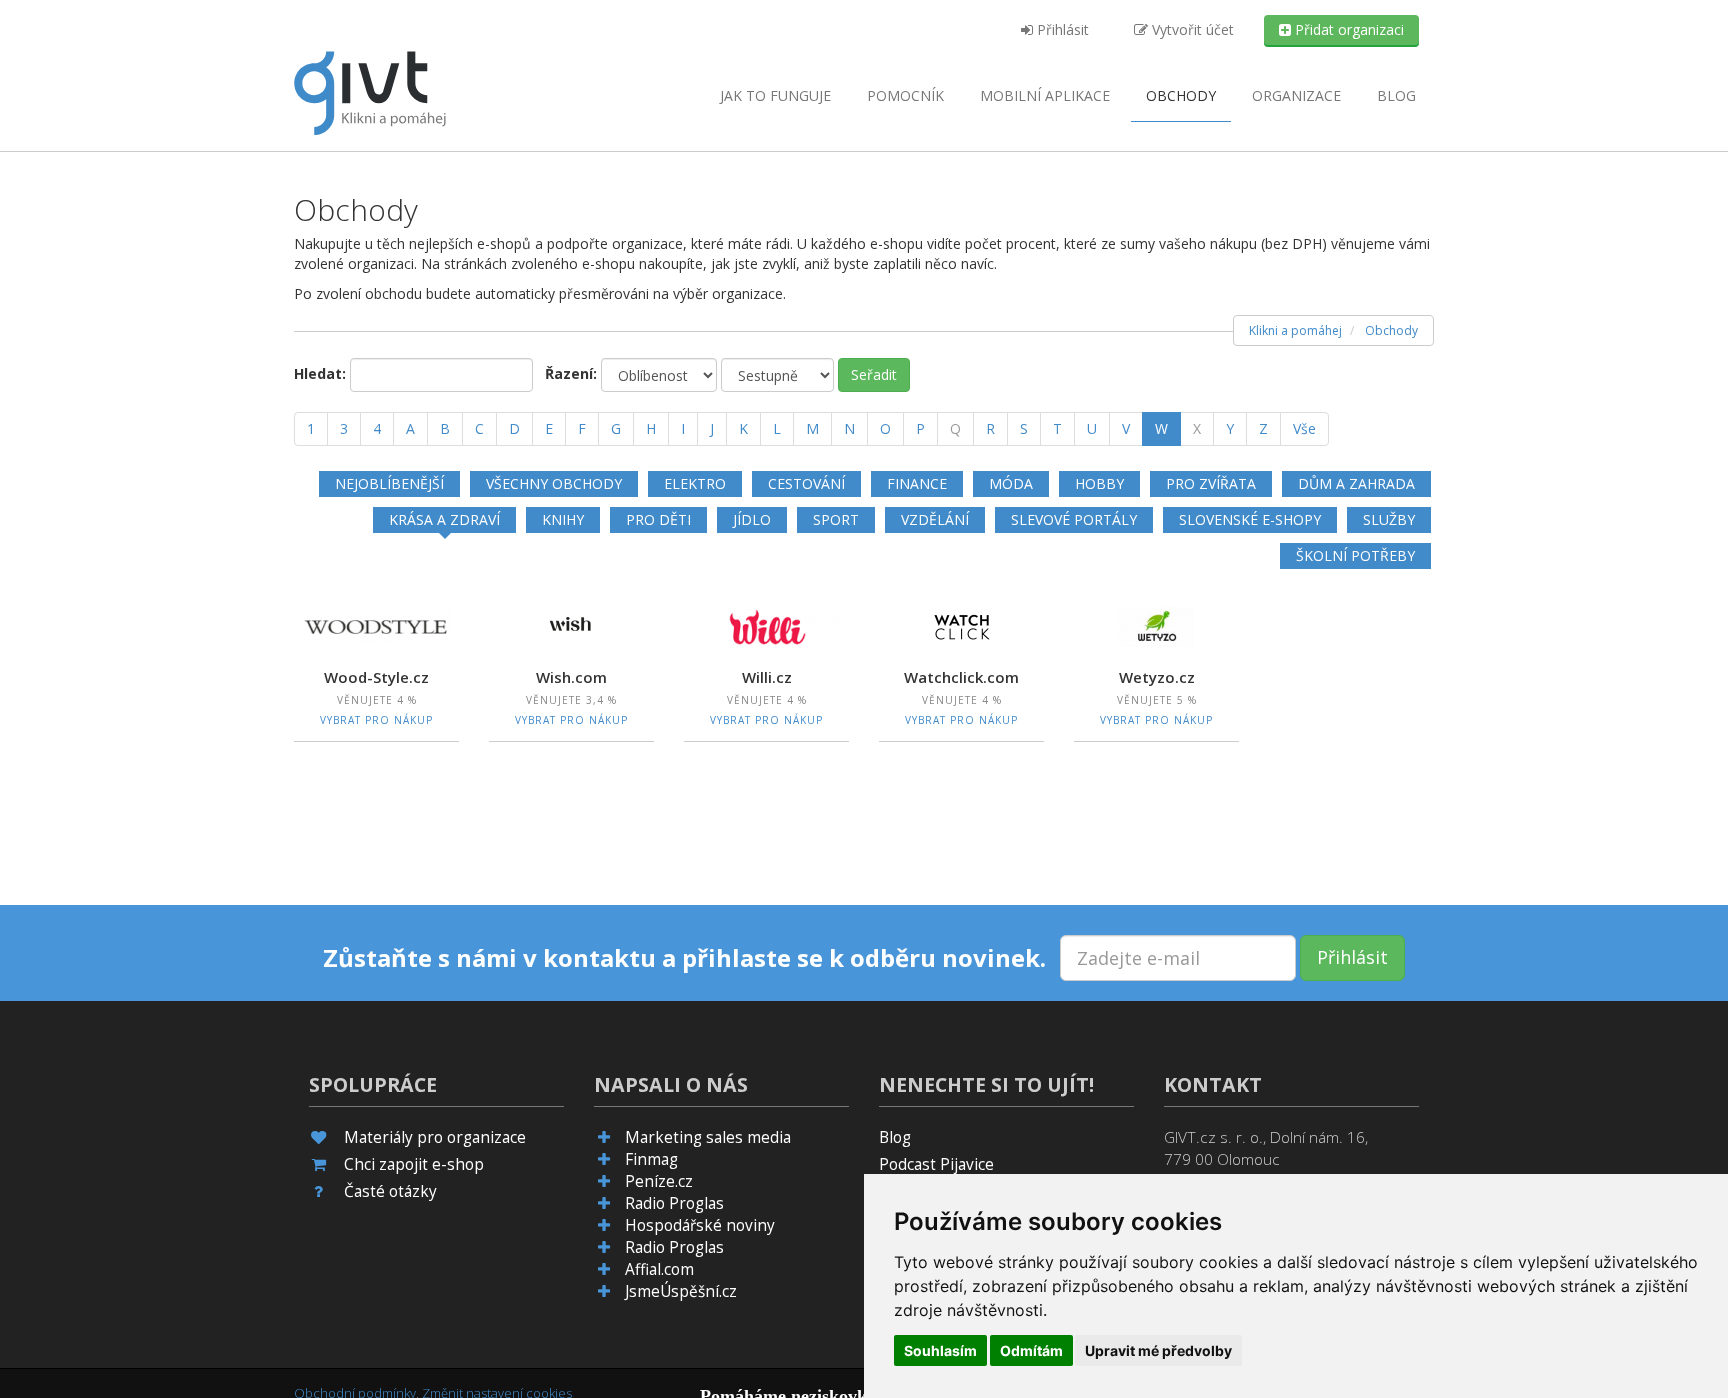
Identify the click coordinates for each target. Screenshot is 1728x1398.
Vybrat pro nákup (376, 720)
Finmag (651, 1159)
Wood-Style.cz (376, 677)
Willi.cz (767, 677)
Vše (1304, 428)
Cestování (806, 483)
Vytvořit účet (1191, 29)
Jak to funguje (775, 95)
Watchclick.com (961, 677)
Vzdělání (935, 519)
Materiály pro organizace (435, 1137)
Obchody (1181, 95)
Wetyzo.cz (1157, 677)
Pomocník (905, 95)
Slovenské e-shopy (1250, 519)
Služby (1389, 519)
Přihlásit (1061, 29)
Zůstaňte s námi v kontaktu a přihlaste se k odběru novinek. (684, 958)
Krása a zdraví (444, 519)
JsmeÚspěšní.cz (681, 1291)
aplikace (1045, 95)
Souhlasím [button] (940, 1350)
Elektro (695, 483)
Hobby (1099, 483)
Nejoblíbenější (389, 483)
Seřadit (874, 374)
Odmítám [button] (1031, 1350)
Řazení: (571, 373)
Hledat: (320, 373)
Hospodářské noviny (700, 1225)
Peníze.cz (659, 1181)
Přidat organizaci (1347, 29)
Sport (836, 519)
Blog (1396, 95)
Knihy (563, 519)
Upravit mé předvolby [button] (1158, 1350)
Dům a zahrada (1356, 483)
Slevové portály (1074, 519)
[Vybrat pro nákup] (377, 625)
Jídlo (752, 519)
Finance (917, 483)
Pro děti (658, 519)
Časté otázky (390, 1191)
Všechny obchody (554, 483)
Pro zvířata (1211, 483)
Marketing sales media (708, 1137)
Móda (1011, 483)
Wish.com (571, 677)
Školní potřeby (1355, 555)
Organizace (1296, 95)
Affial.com (659, 1269)
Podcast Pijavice (936, 1164)
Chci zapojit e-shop (414, 1164)
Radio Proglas (674, 1203)
